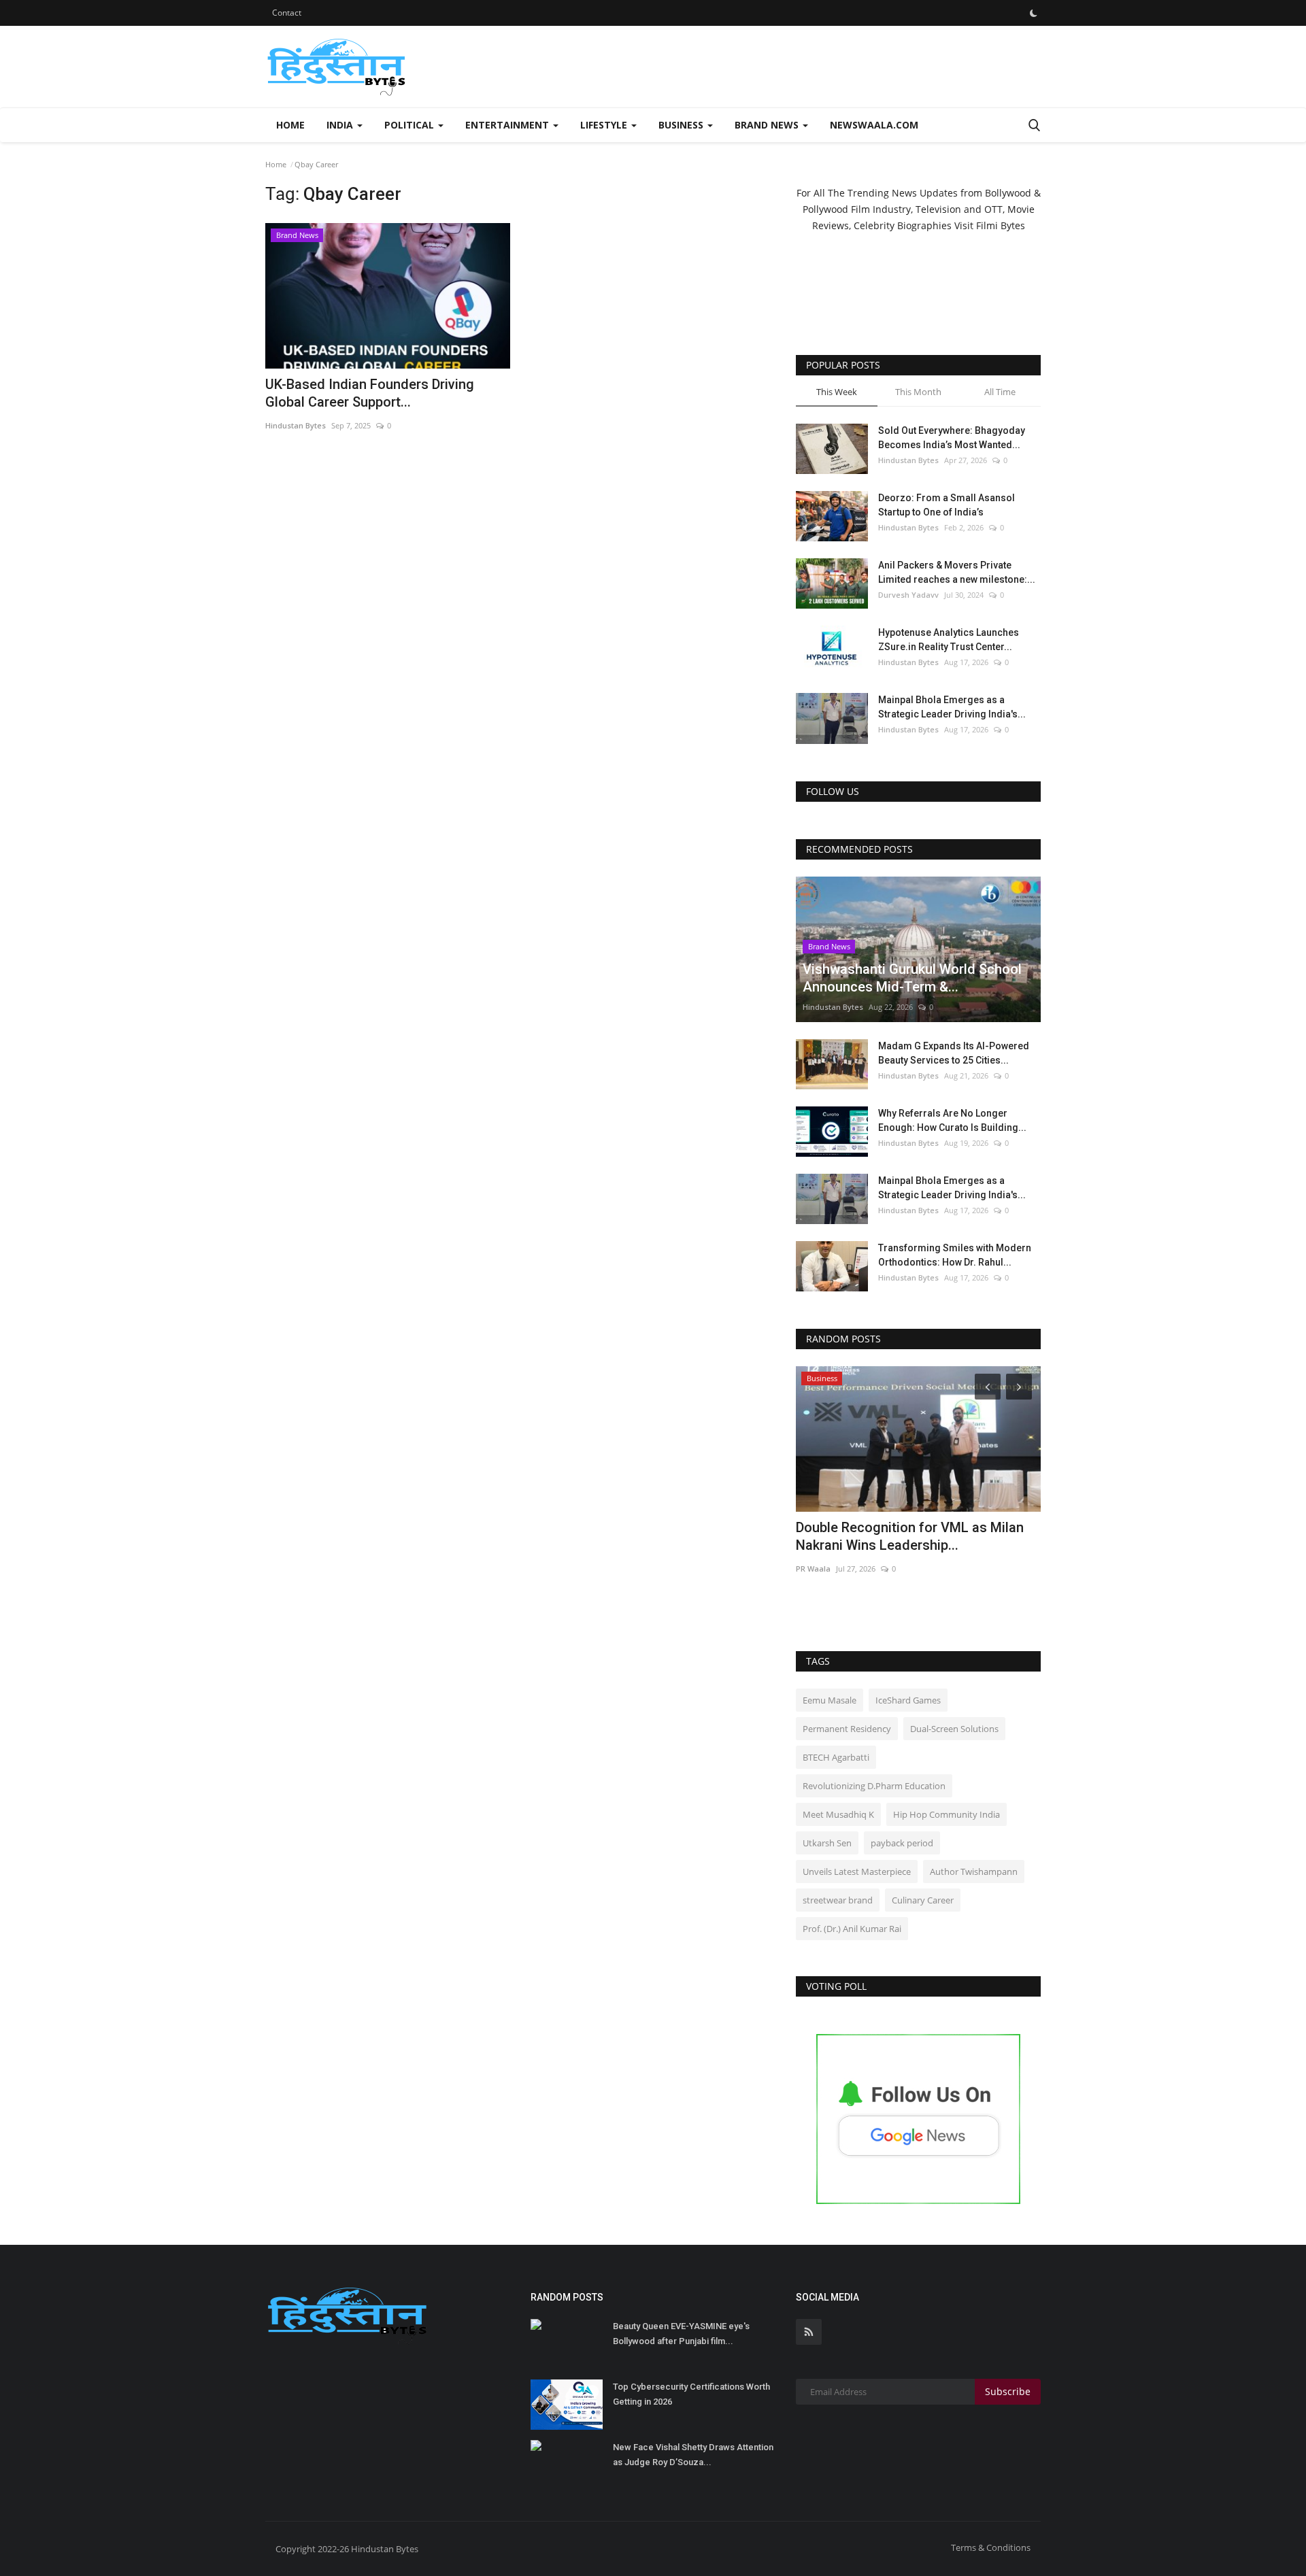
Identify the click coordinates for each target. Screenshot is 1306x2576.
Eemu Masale (830, 1700)
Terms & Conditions (991, 2547)
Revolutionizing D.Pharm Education (874, 1786)
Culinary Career (923, 1900)
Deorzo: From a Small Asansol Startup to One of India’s (947, 505)
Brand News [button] (768, 125)
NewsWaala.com (874, 125)
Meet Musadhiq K (838, 1814)
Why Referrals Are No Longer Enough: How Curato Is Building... (952, 1120)
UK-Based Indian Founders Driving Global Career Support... (370, 393)
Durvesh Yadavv (908, 595)
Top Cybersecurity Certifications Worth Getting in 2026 (691, 2394)
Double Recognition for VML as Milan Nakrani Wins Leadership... (910, 1536)
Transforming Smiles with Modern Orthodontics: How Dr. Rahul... (955, 1255)
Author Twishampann (974, 1871)
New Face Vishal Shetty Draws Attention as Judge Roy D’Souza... (693, 2455)
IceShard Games (908, 1700)
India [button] (341, 125)
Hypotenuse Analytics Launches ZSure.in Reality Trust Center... (949, 640)
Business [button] (682, 125)
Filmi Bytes (1001, 225)
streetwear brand (838, 1900)
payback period (902, 1843)
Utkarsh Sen (827, 1843)
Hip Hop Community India (947, 1814)
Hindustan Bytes (296, 425)
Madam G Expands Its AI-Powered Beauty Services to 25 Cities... (954, 1053)
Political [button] (411, 125)
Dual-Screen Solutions (954, 1729)
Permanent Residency (847, 1729)
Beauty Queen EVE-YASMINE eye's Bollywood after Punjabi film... (681, 2334)
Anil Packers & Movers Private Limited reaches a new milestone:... (957, 572)
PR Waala (813, 1569)
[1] (1033, 13)
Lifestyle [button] (605, 125)
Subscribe (1008, 2391)
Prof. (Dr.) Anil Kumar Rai (852, 1929)
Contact (287, 13)
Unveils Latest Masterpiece (857, 1871)
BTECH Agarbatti (836, 1757)
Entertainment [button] (508, 125)
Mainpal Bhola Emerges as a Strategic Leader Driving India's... (952, 707)
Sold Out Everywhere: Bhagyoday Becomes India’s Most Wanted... (952, 438)
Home (290, 125)
